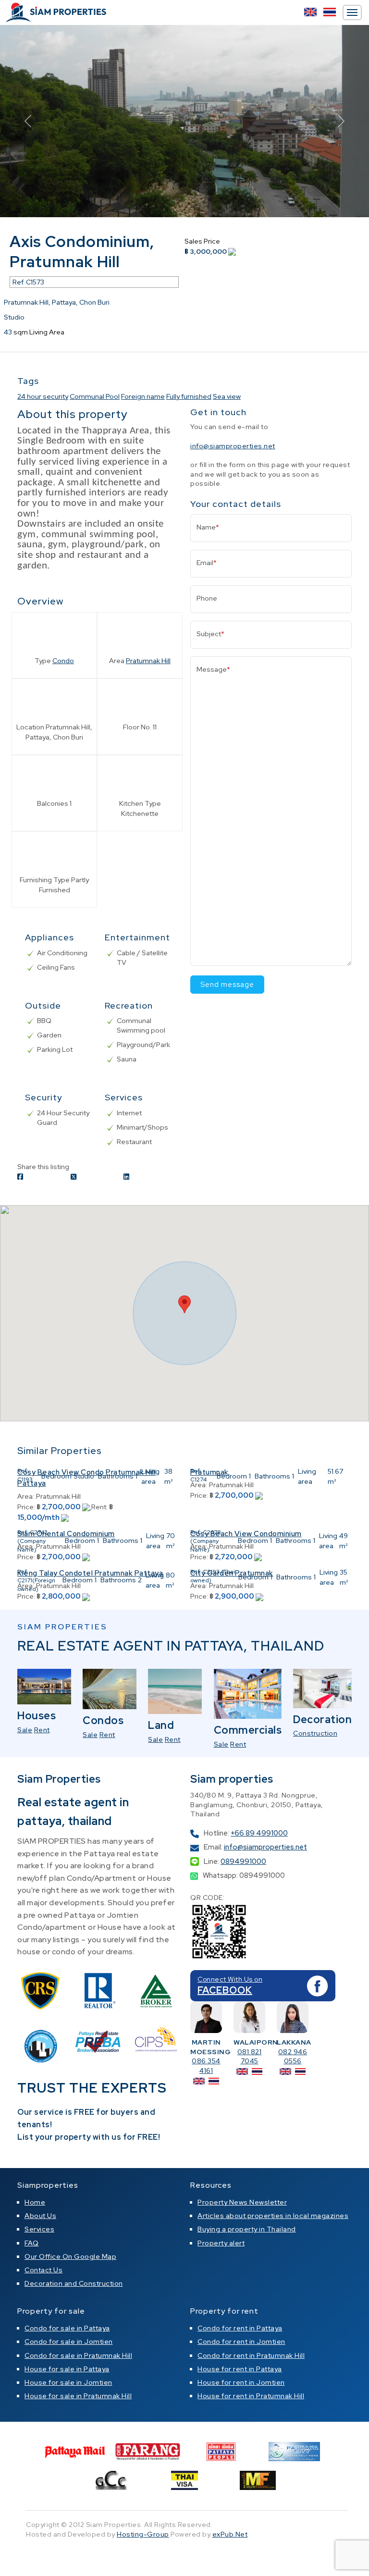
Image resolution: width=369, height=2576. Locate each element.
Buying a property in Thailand (247, 2229)
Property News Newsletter (242, 2202)
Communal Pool (95, 396)
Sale (25, 1730)
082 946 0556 (293, 2057)
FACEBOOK (225, 1990)
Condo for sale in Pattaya (67, 2328)
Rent (42, 1730)
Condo (63, 661)
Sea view (227, 396)
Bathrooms (116, 1476)
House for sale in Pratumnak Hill (78, 2396)
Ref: (23, 1471)
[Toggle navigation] (352, 12)
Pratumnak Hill (148, 661)
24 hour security (43, 396)
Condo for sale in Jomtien (69, 2342)
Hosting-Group (143, 2534)
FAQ (32, 2243)
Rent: (99, 1507)
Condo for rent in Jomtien (241, 2342)
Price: (26, 1507)
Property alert (221, 2243)
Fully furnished (189, 396)
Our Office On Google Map (70, 2256)
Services (39, 2229)
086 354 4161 (206, 2066)
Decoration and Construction (74, 2283)
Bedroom (56, 1476)
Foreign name (143, 396)
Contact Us (43, 2270)
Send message (227, 985)
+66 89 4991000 (259, 1833)
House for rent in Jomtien (241, 2382)
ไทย (330, 12)
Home (35, 2202)
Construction (315, 1733)
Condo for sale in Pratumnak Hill (78, 2355)
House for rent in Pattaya (240, 2369)
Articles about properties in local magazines (273, 2216)
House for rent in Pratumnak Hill (251, 2396)
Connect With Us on (230, 1979)
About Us (40, 2216)
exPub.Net (230, 2534)
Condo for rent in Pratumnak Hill (251, 2355)
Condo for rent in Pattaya (240, 2328)
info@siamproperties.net (233, 446)
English (310, 12)
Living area (150, 1476)
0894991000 (243, 1861)
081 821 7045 (250, 2057)
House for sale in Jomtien (68, 2382)
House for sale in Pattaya (67, 2369)
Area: (26, 1496)
